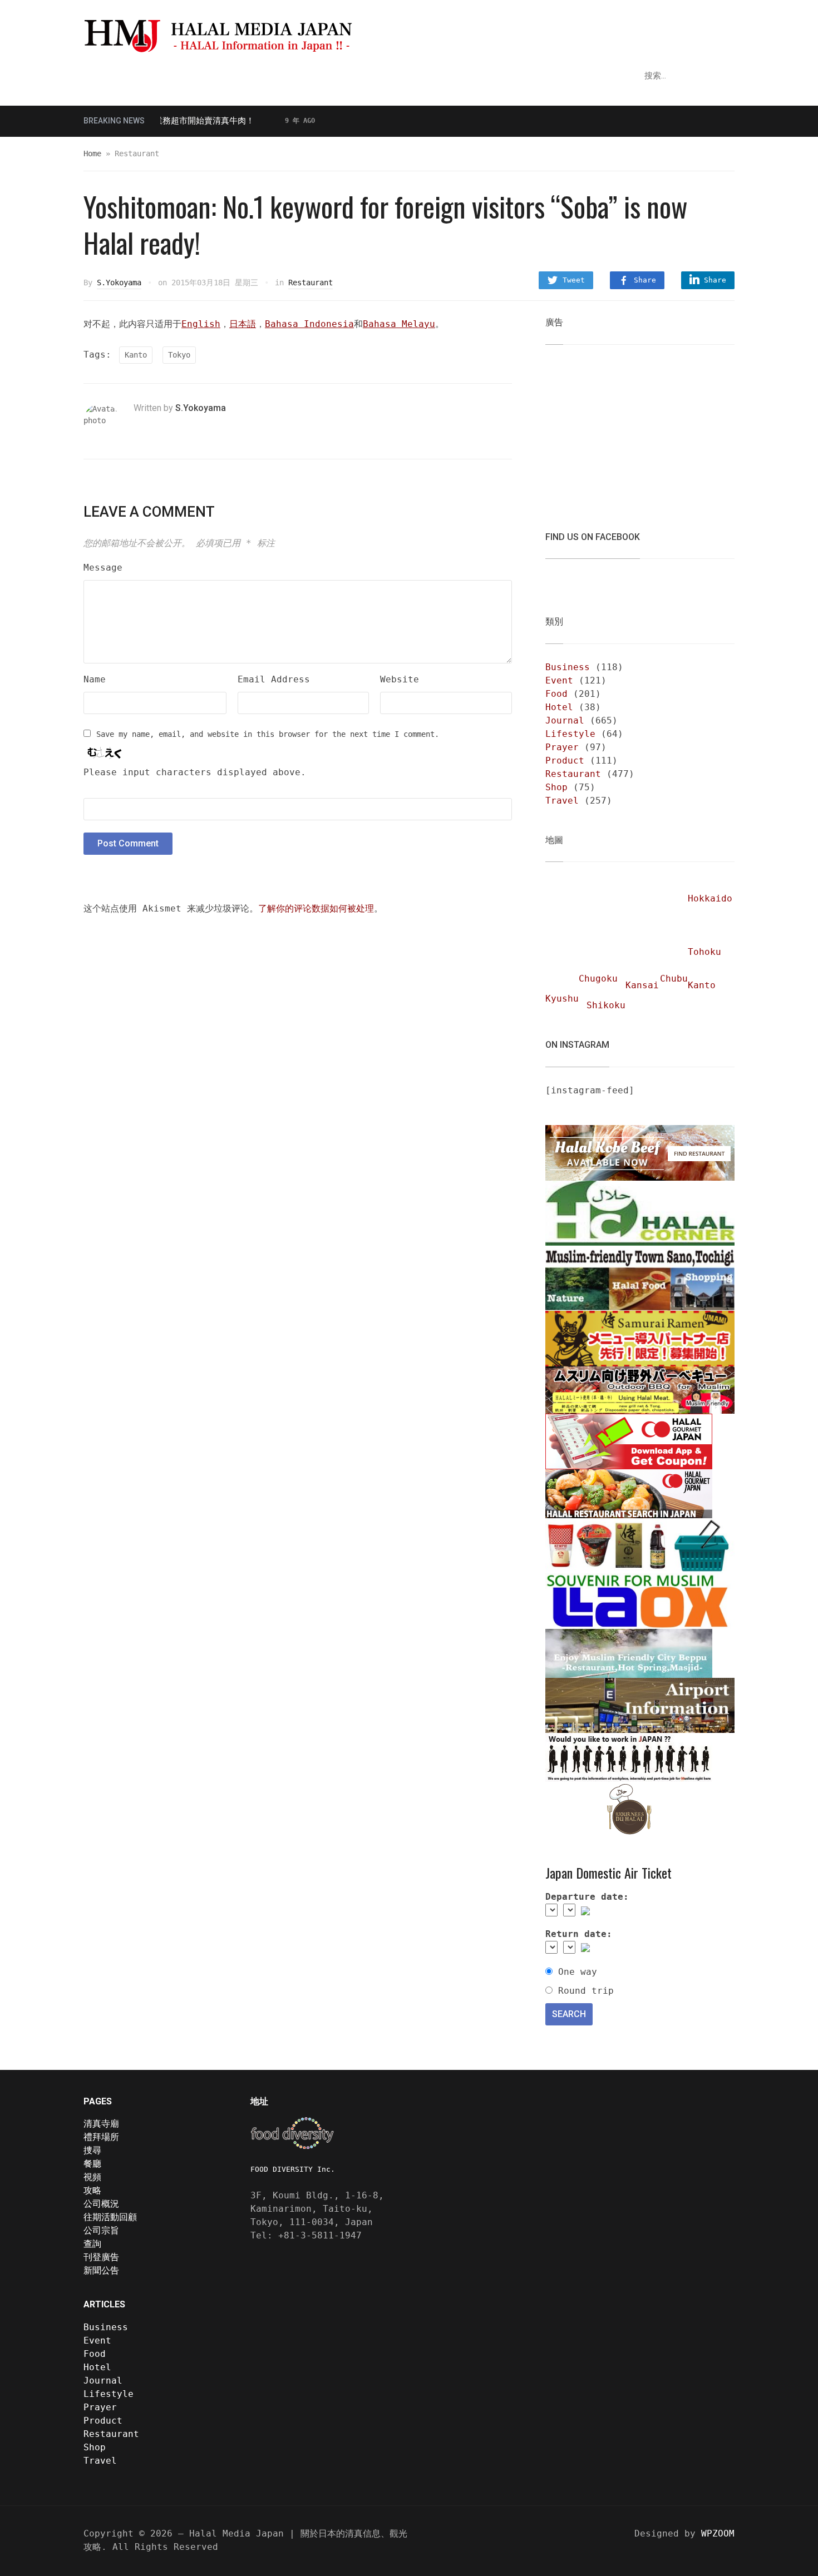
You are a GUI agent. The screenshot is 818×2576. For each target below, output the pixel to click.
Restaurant (311, 283)
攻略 (198, 76)
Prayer (562, 747)
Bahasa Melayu (399, 324)
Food (556, 694)
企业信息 (310, 76)
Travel (562, 801)
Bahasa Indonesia (309, 324)
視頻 (267, 76)
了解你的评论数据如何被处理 (316, 908)
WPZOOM (718, 2533)
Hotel (559, 707)
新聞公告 (101, 2270)
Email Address (274, 679)
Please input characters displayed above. (195, 772)
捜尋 (92, 2150)
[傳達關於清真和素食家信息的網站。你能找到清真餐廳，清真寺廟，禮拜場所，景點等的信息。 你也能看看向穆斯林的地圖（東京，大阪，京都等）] (262, 35)
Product (565, 761)
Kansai (642, 985)
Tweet (574, 280)
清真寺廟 (101, 2124)
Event (559, 680)
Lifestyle (570, 734)
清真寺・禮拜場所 (127, 76)
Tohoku (704, 952)
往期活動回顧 (110, 2217)
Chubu (674, 979)
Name (95, 679)
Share (645, 280)
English (201, 324)
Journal (565, 720)
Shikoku (606, 1005)
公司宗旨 (101, 2230)
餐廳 (232, 76)
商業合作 (371, 76)
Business (568, 667)
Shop (556, 787)
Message (103, 568)
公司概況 (101, 2204)
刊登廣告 (101, 2257)
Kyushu (562, 999)
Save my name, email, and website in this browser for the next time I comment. (268, 734)
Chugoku (598, 979)
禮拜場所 (101, 2137)
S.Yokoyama (119, 283)
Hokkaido (710, 898)
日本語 (243, 324)
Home (92, 153)
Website (400, 679)
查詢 (92, 2244)
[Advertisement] (629, 431)
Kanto (136, 355)
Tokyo (179, 355)
